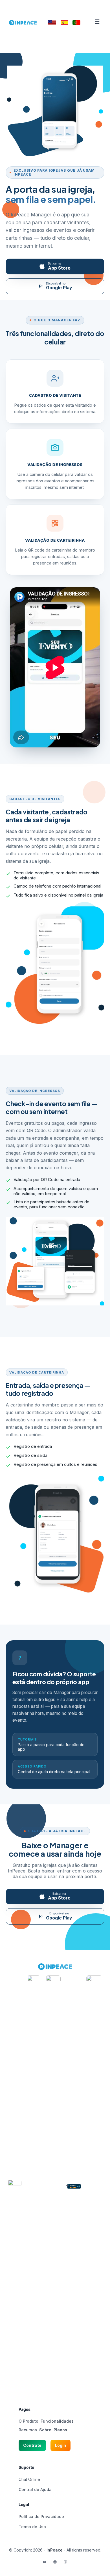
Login (60, 2445)
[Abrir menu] (97, 22)
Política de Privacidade (41, 2516)
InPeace (55, 2550)
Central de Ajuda (35, 2489)
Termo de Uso (32, 2527)
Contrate (32, 2445)
